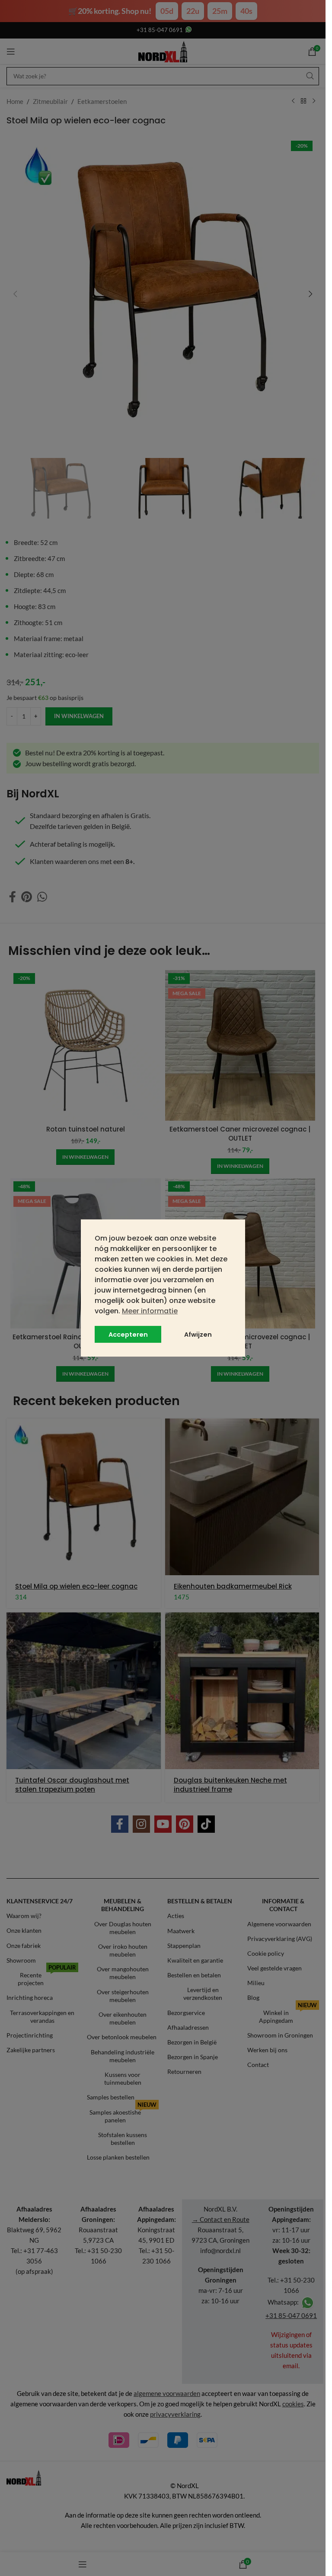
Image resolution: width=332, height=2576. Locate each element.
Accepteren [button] (128, 1335)
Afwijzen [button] (198, 1335)
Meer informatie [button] (150, 1311)
